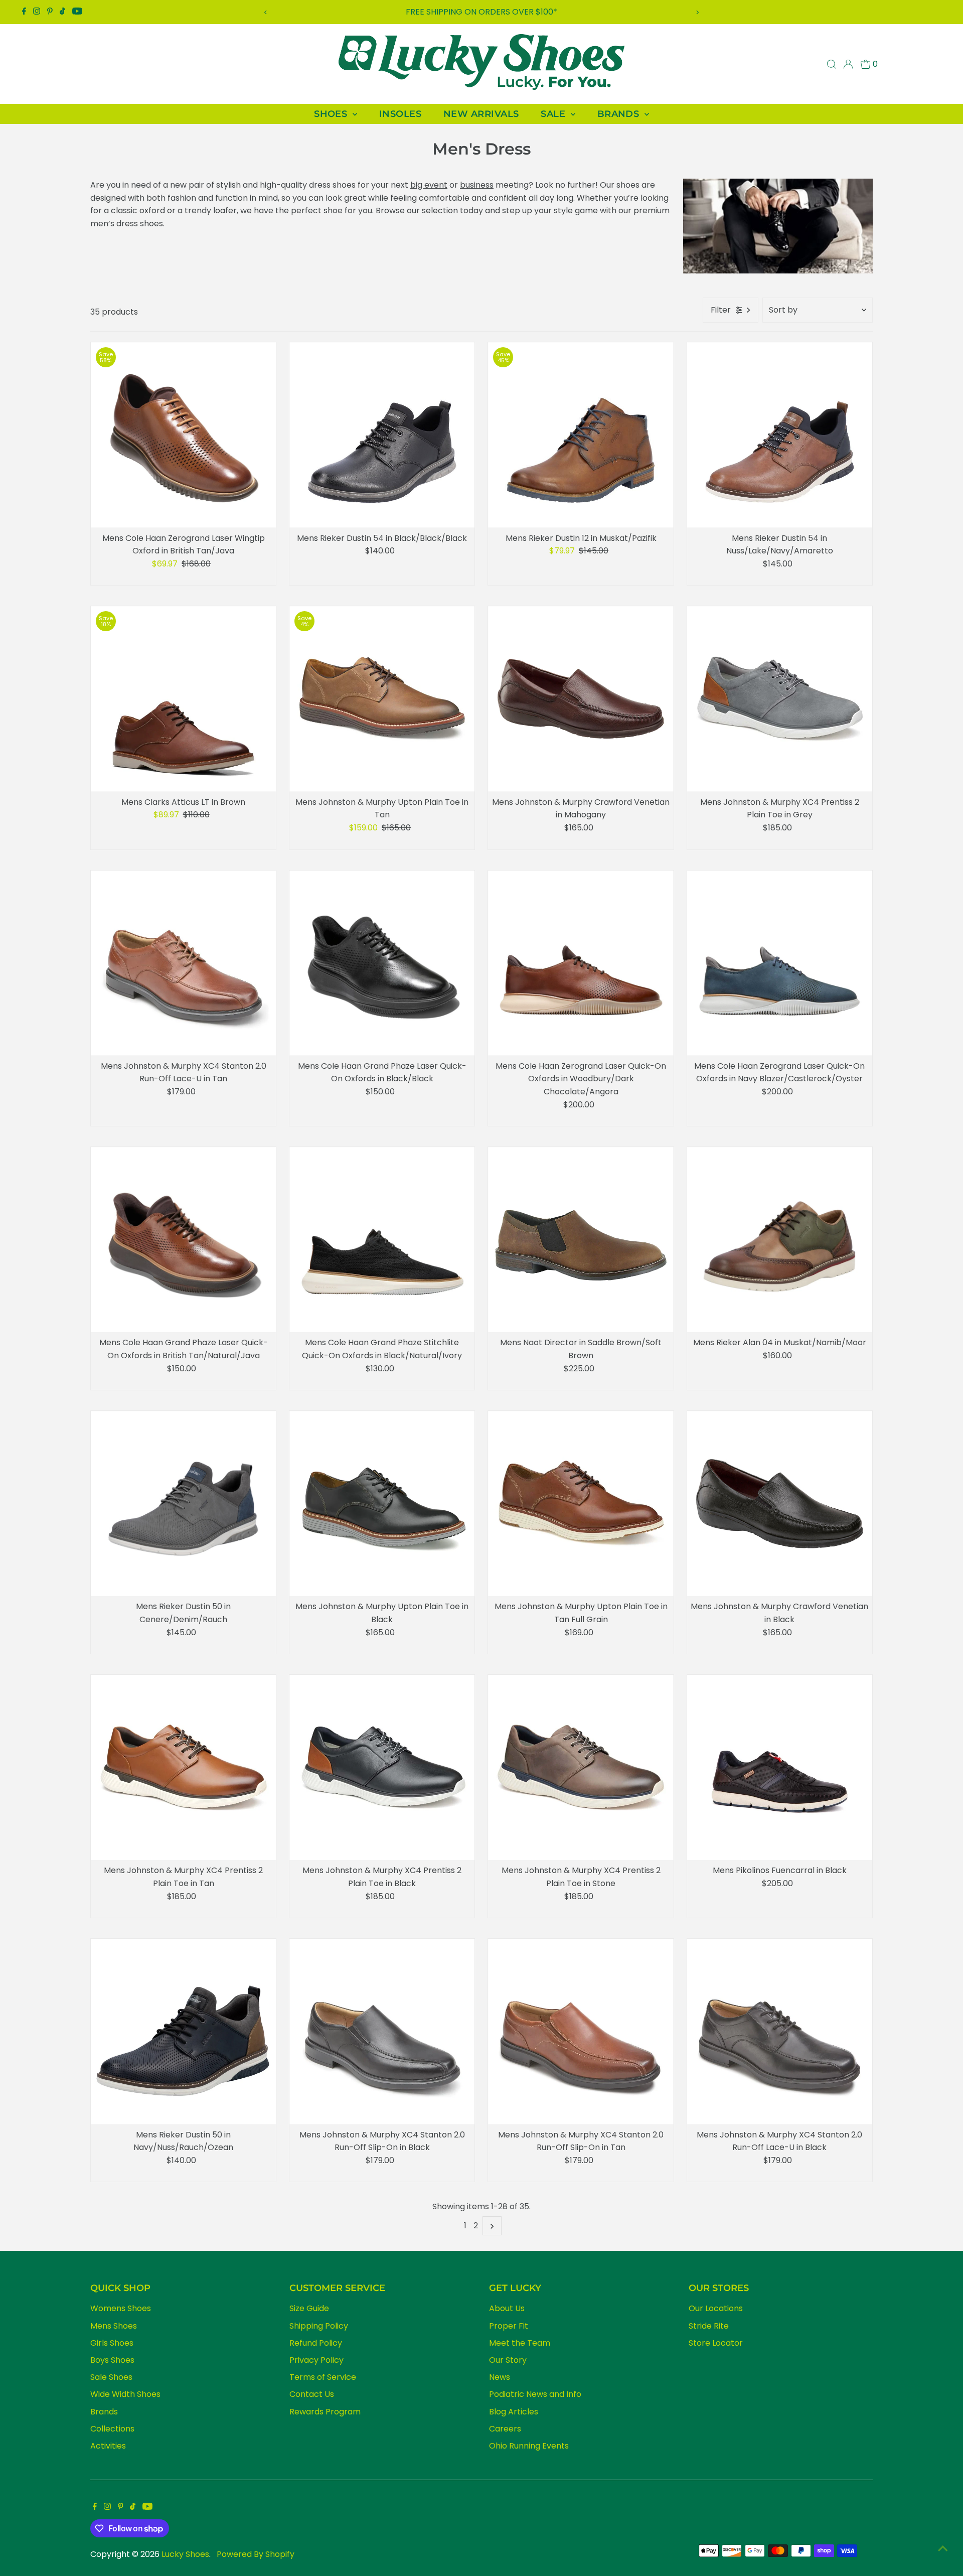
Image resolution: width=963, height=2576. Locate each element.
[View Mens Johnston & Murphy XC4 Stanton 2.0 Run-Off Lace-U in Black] (780, 2031)
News (500, 2377)
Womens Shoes (121, 2308)
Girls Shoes (112, 2343)
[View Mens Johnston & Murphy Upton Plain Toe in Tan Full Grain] (581, 1504)
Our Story (508, 2360)
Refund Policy (316, 2343)
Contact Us (312, 2394)
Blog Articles (514, 2412)
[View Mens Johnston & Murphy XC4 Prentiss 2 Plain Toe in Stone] (581, 1767)
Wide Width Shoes (125, 2394)
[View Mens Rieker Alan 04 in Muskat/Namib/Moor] (780, 1240)
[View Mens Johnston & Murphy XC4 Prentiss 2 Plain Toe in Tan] (183, 1767)
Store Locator (716, 2343)
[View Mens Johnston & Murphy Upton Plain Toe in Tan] (382, 699)
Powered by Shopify (256, 2554)
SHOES (332, 114)
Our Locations (716, 2308)
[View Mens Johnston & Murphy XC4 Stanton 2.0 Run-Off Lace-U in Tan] (183, 963)
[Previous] (266, 12)
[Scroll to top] (943, 2548)
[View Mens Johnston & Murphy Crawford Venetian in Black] (780, 1504)
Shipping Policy (319, 2326)
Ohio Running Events (529, 2446)
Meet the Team (520, 2343)
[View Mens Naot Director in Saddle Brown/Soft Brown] (581, 1240)
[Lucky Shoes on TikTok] (62, 12)
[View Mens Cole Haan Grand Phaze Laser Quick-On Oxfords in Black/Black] (382, 963)
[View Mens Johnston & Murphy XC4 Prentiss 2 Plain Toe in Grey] (780, 699)
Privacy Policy (316, 2360)
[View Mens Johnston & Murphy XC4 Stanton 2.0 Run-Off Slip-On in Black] (382, 2031)
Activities (108, 2446)
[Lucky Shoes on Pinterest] (50, 12)
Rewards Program (325, 2412)
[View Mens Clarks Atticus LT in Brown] (183, 699)
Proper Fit (509, 2326)
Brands (104, 2412)
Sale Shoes (111, 2377)
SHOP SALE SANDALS (482, 12)
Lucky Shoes (185, 2554)
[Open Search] (832, 64)
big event (429, 185)
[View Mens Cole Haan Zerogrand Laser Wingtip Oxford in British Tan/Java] (183, 435)
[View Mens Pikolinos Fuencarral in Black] (780, 1767)
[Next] (697, 12)
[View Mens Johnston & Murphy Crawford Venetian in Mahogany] (581, 699)
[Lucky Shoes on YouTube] (77, 12)
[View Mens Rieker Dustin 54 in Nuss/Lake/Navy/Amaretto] (780, 435)
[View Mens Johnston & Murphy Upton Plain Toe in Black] (382, 1504)
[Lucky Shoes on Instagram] (37, 12)
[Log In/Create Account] (848, 64)
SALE (554, 114)
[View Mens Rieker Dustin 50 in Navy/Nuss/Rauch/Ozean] (183, 2031)
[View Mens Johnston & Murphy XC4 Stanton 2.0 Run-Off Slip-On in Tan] (581, 2031)
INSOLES (400, 114)
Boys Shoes (112, 2360)
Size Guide (309, 2308)
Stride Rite (709, 2326)
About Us (507, 2308)
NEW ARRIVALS (481, 114)
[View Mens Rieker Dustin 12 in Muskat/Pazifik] (581, 435)
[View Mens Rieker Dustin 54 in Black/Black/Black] (382, 435)
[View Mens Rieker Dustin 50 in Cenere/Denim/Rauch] (183, 1504)
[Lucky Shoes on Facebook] (24, 12)
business (477, 185)
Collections (112, 2429)
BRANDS (620, 114)
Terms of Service (323, 2377)
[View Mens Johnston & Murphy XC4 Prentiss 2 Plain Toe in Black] (382, 1767)
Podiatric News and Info (535, 2394)
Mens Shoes (114, 2326)
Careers (505, 2429)
